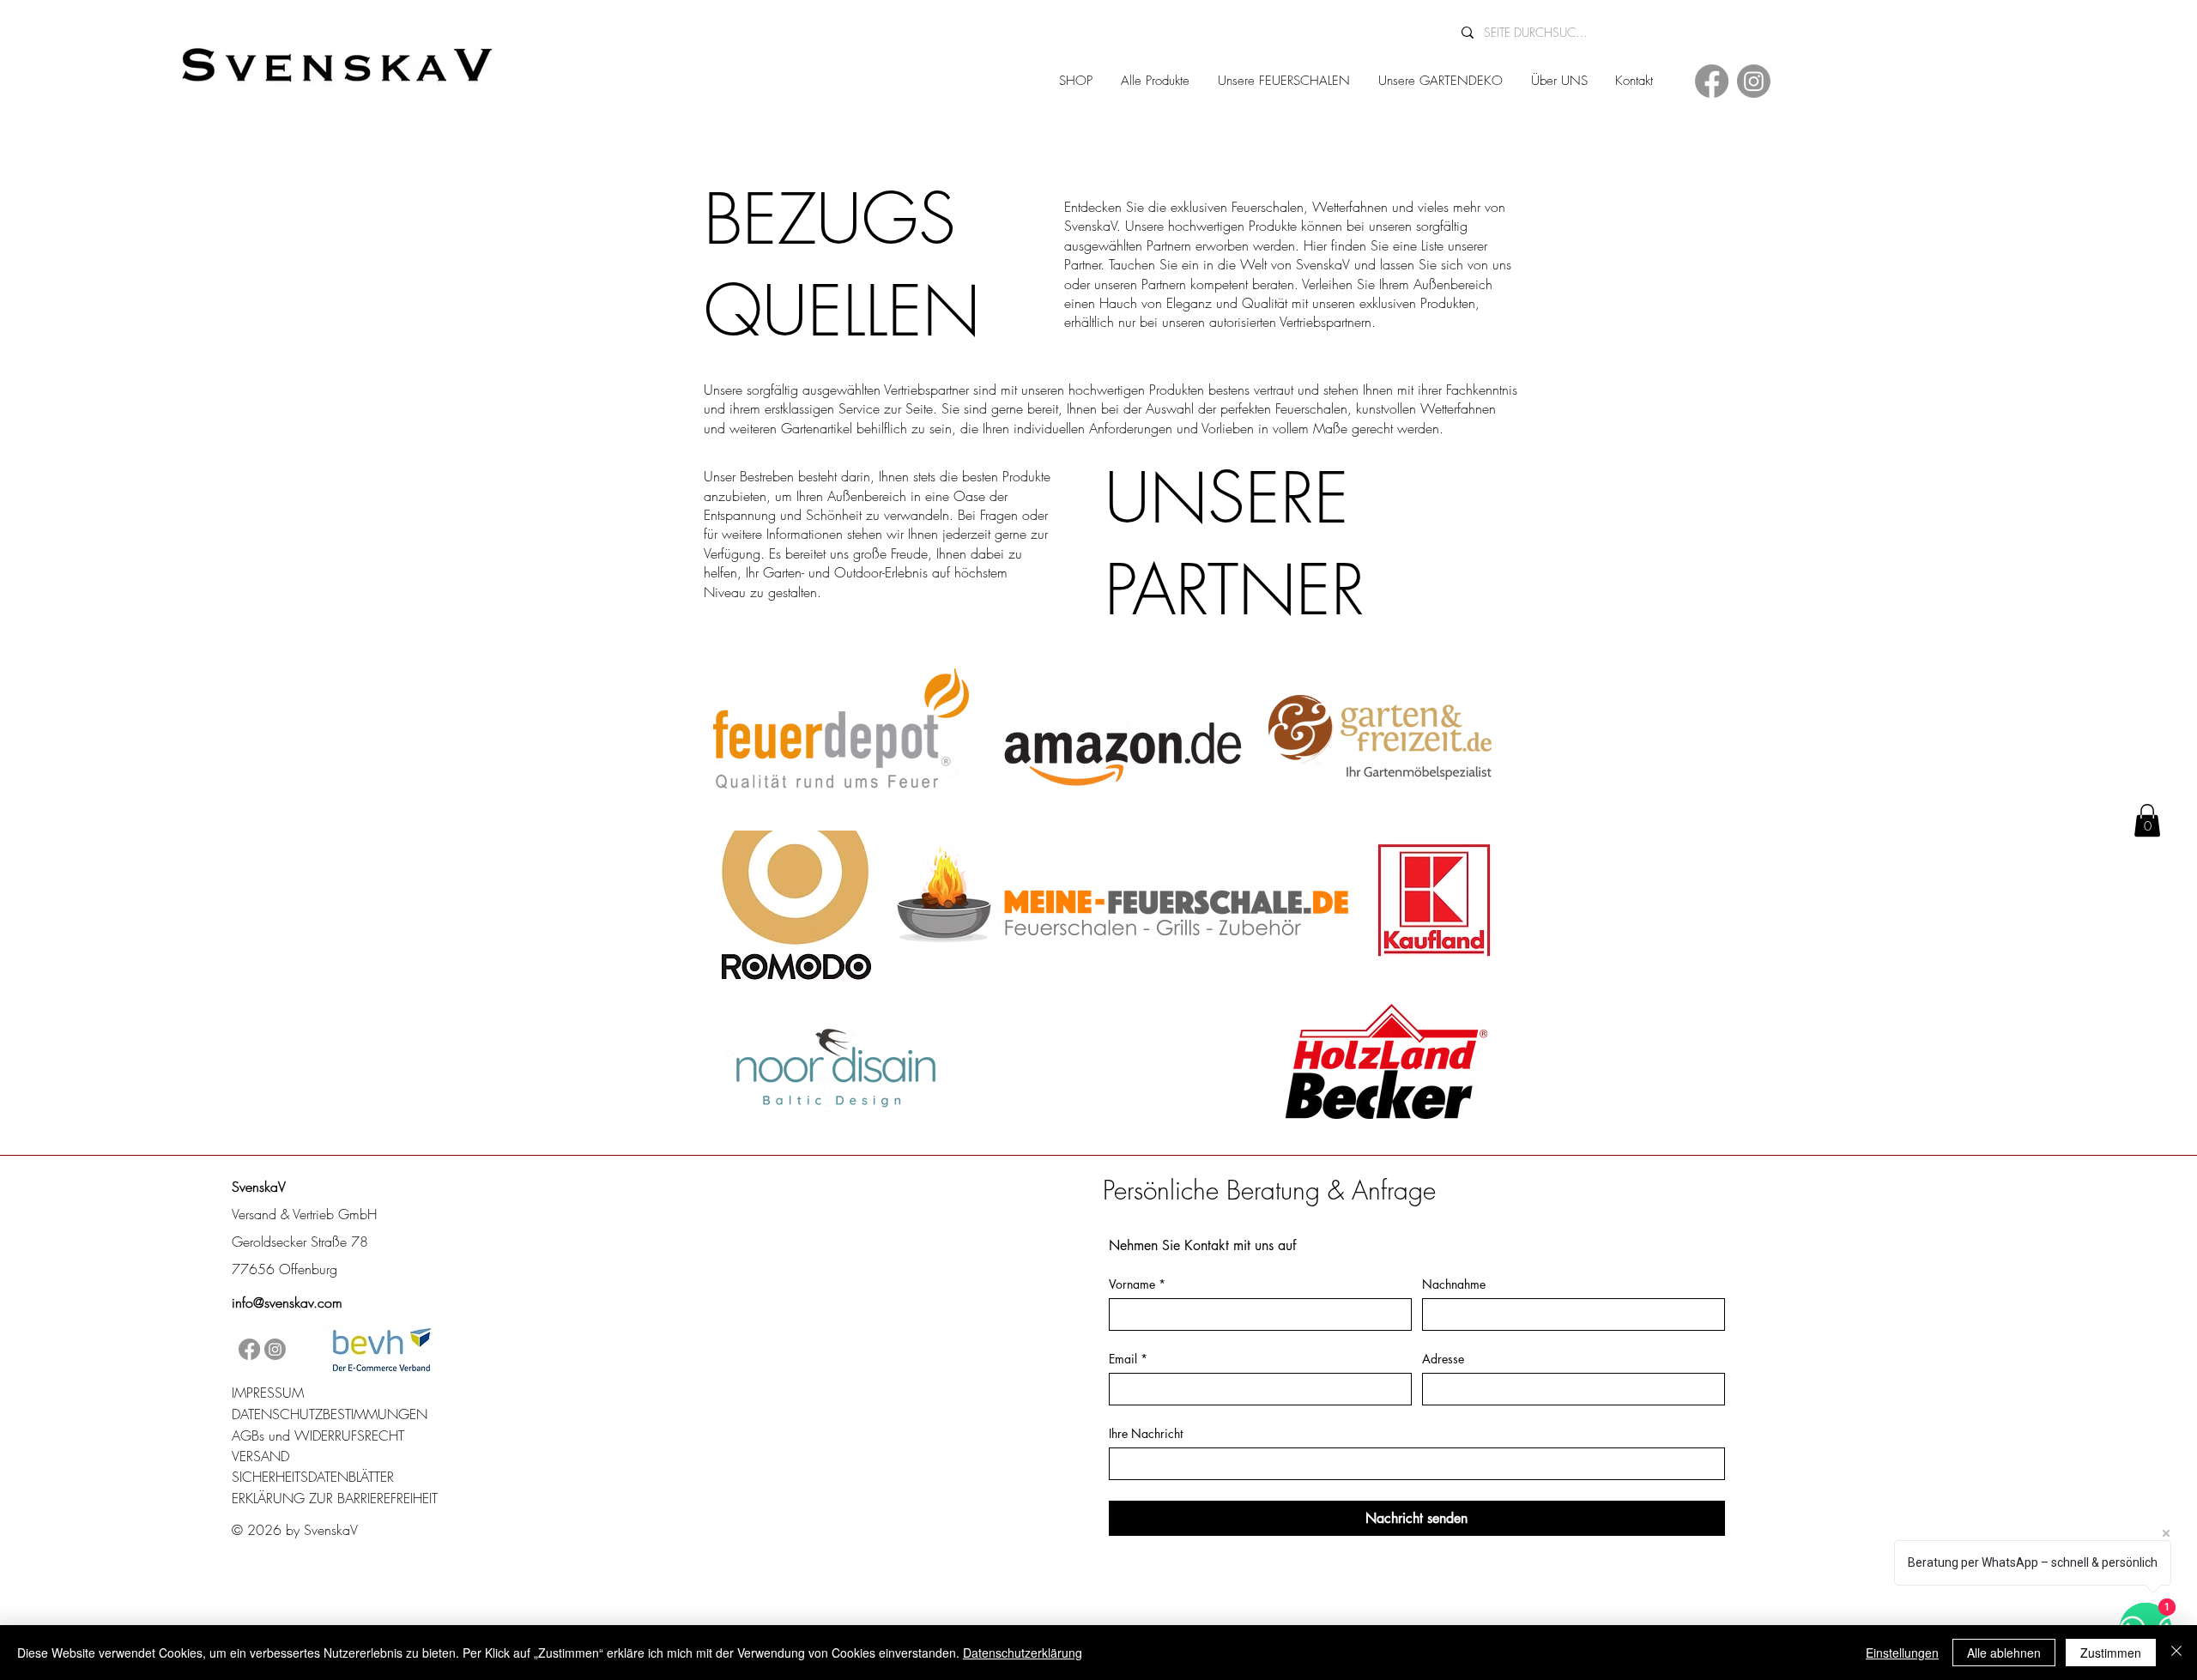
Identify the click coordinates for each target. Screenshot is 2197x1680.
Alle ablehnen (2004, 1653)
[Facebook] (1712, 81)
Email (1128, 1359)
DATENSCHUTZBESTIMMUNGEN (330, 1414)
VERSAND (260, 1456)
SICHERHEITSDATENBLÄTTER (313, 1477)
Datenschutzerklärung (1023, 1653)
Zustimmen (2111, 1653)
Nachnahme (1454, 1284)
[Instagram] (1754, 81)
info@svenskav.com (287, 1302)
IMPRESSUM (268, 1393)
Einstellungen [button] (1902, 1653)
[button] (2147, 820)
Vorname (1137, 1284)
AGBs (248, 1435)
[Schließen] (2176, 1653)
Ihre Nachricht (1146, 1433)
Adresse (1443, 1359)
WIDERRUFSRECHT (349, 1435)
